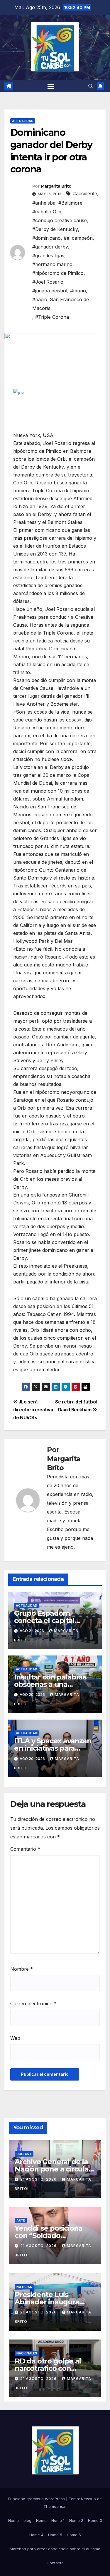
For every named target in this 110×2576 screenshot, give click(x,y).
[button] (91, 86)
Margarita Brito (56, 186)
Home (13, 2520)
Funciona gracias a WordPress (37, 2499)
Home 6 (74, 2535)
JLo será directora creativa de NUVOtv (33, 1410)
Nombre (22, 1969)
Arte (21, 2220)
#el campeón (78, 238)
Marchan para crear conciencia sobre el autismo (55, 2549)
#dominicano (46, 238)
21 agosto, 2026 (39, 2179)
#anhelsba (44, 203)
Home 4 (36, 2535)
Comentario (25, 1849)
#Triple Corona (52, 317)
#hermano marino (52, 264)
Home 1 (58, 2520)
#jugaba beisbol (50, 291)
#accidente (85, 193)
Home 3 (95, 2520)
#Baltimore (70, 203)
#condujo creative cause (60, 220)
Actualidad (23, 121)
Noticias (24, 2287)
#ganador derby (50, 247)
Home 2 (76, 2520)
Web (15, 2038)
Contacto (55, 2563)
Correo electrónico (33, 2003)
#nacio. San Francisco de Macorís (61, 304)
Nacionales (27, 2353)
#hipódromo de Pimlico (58, 273)
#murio (78, 291)
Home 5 (55, 2535)
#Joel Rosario (48, 282)
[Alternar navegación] (51, 86)
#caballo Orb (47, 212)
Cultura (24, 2154)
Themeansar (55, 2506)
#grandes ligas (48, 256)
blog (27, 2520)
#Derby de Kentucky (55, 229)
